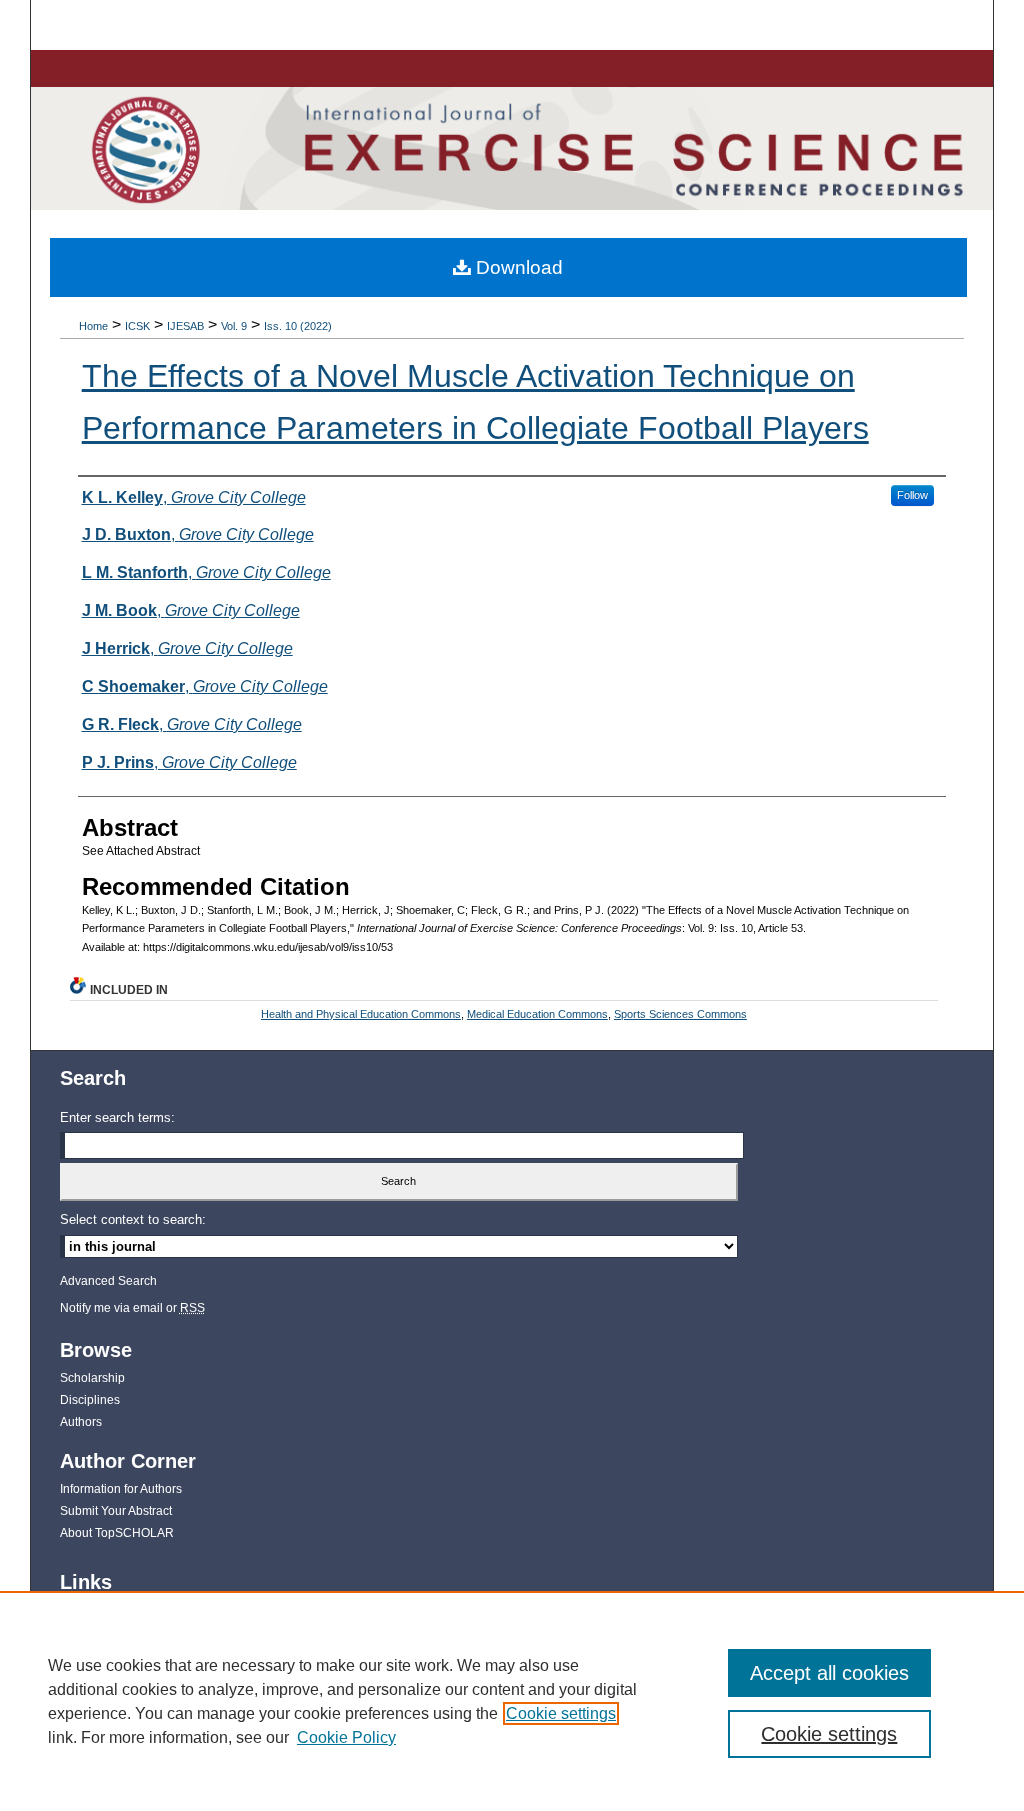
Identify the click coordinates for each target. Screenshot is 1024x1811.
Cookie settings (561, 1713)
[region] (512, 1701)
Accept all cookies (829, 1673)
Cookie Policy (346, 1737)
